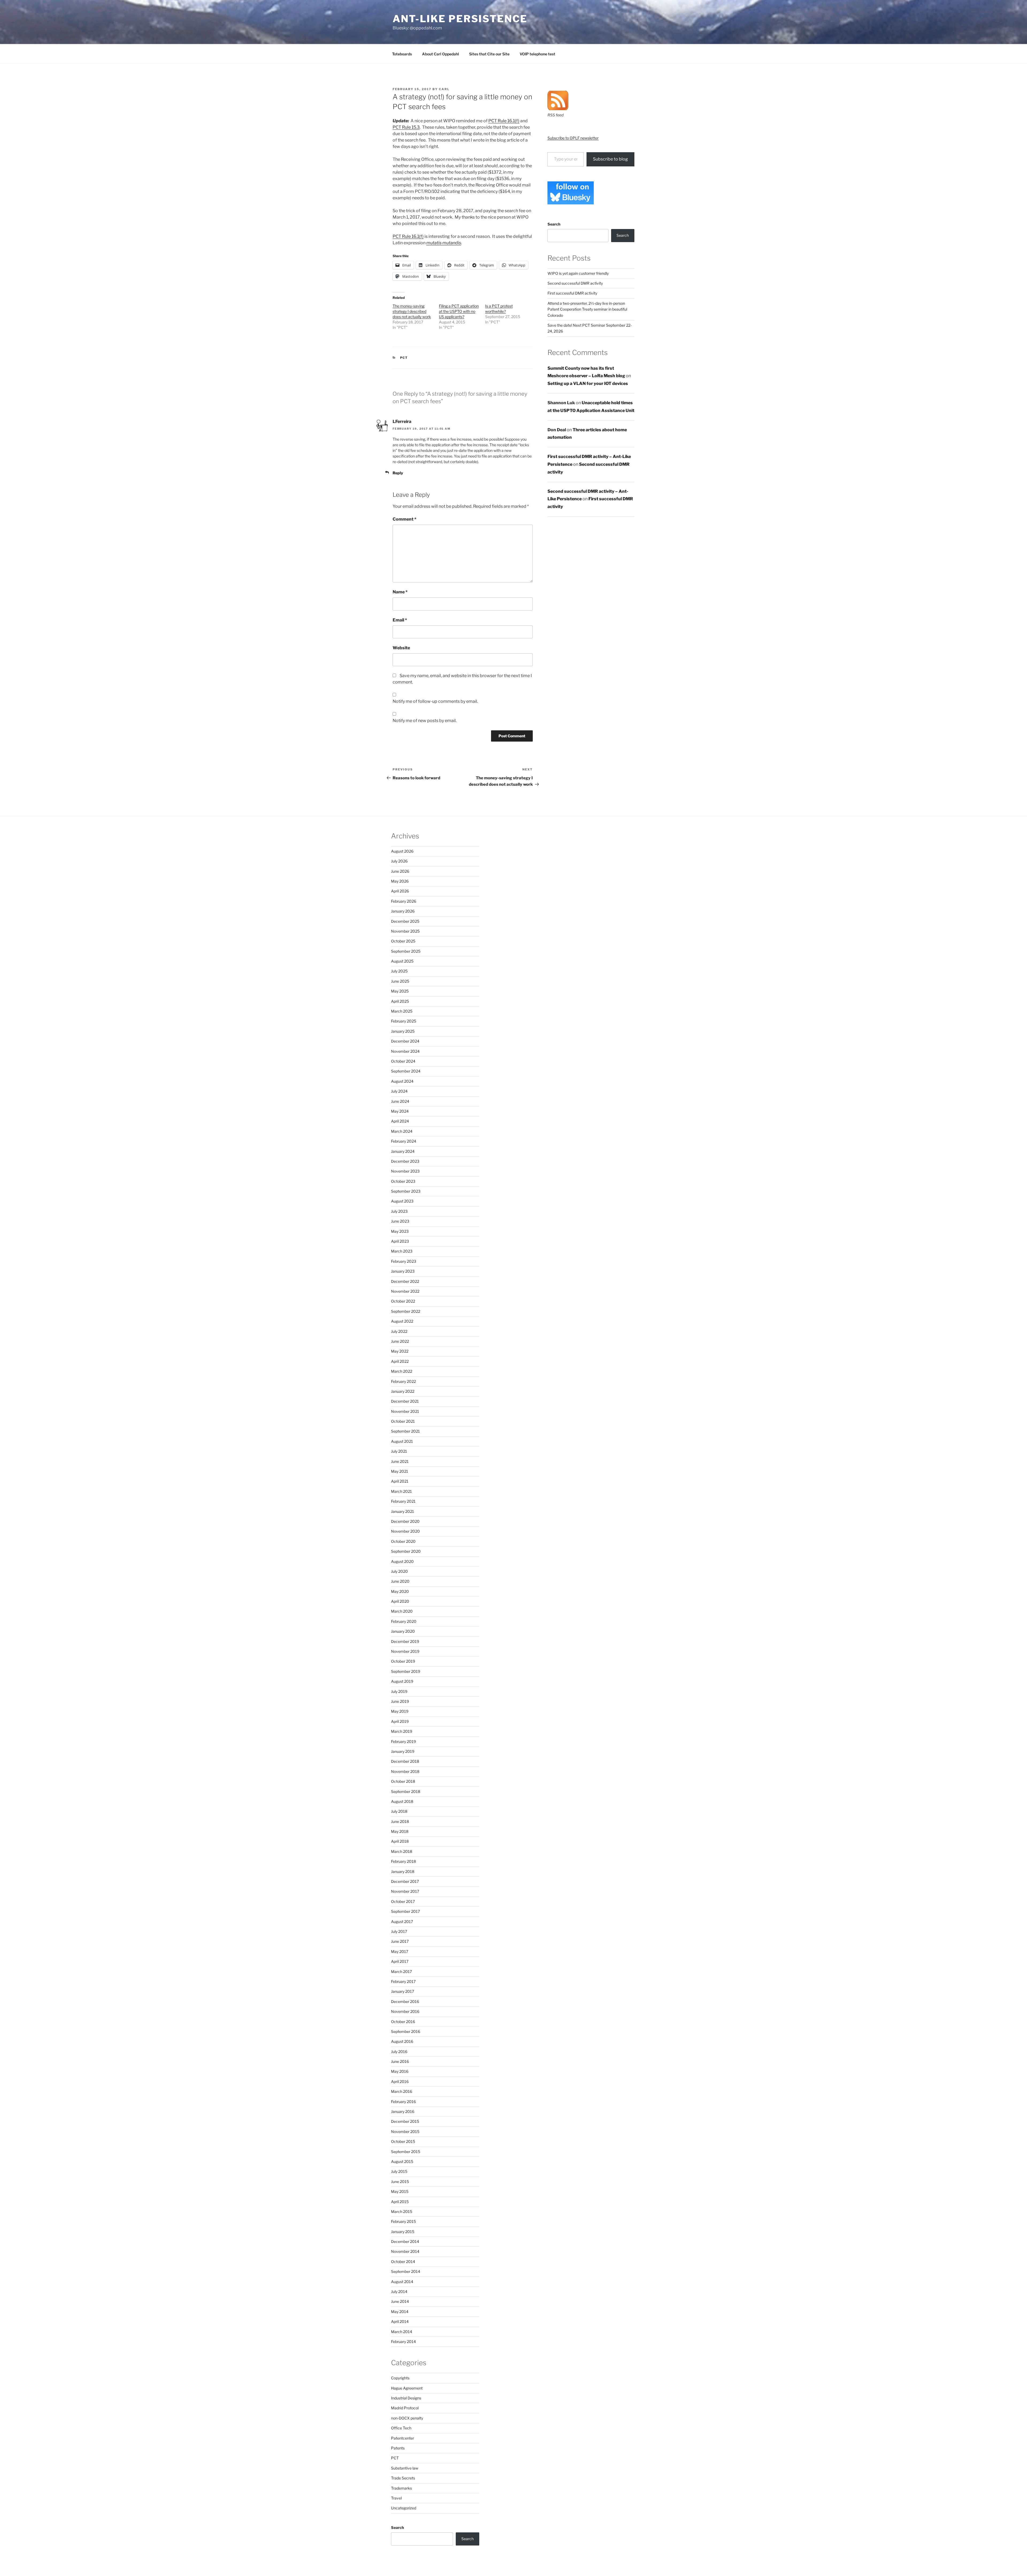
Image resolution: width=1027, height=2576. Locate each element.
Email (400, 620)
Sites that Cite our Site (489, 54)
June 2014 (400, 2301)
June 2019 (400, 1701)
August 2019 (402, 1681)
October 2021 (403, 1421)
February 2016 (403, 2102)
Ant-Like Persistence (460, 19)
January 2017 (403, 1991)
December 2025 (405, 921)
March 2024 (402, 1131)
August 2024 (402, 1081)
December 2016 (405, 2001)
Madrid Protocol (405, 2408)
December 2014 (405, 2241)
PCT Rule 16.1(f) (504, 121)
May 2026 (400, 881)
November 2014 (405, 2251)
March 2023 (402, 1251)
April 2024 (400, 1121)
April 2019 (400, 1721)
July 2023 (399, 1211)
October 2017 (403, 1901)
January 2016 (403, 2111)
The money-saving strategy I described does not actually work (412, 311)
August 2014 (402, 2282)
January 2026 (403, 911)
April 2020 (400, 1601)
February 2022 (403, 1381)
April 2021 (400, 1481)
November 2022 (405, 1291)
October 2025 (403, 941)
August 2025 (402, 961)
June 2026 (400, 871)
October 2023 (403, 1181)
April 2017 (400, 1961)
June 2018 (400, 1821)
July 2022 (399, 1331)
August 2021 (402, 1441)
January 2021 (403, 1511)
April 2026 (400, 891)
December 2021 (405, 1401)
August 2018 (402, 1801)
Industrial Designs (406, 2398)
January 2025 (403, 1031)
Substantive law (405, 2468)
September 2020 (406, 1551)
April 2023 (400, 1241)
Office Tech (401, 2428)
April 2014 (400, 2321)
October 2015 (403, 2141)
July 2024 (399, 1091)
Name (400, 592)
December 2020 (405, 1521)
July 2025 (399, 971)
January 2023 (403, 1271)
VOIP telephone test (537, 54)
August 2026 (402, 851)
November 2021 (405, 1411)
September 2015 (406, 2152)
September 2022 (406, 1311)
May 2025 (400, 991)
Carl (444, 89)
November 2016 (405, 2011)
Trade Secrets (403, 2478)
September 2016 (406, 2031)
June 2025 (400, 981)
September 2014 (406, 2271)
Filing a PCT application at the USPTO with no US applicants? (459, 311)
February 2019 (403, 1741)
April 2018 (400, 1841)
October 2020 (403, 1541)
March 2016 (402, 2091)
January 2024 (403, 1151)
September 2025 (406, 951)
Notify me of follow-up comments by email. (435, 701)
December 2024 (405, 1041)
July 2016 (399, 2052)
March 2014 (402, 2332)
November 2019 (405, 1651)
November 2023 (405, 1171)
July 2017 (399, 1931)
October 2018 (403, 1781)
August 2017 (402, 1921)
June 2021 (400, 1461)
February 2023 (404, 1261)
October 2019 (403, 1661)
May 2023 (400, 1231)
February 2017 (403, 1981)
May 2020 (400, 1591)
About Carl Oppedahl (440, 54)
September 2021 (405, 1431)
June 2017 (400, 1941)
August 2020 (402, 1561)
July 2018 (399, 1811)
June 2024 (400, 1101)
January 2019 (403, 1751)
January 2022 (403, 1391)
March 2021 (401, 1491)
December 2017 (405, 1881)
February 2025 (404, 1021)
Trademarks (401, 2488)
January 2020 (403, 1631)
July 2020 (399, 1571)
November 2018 (405, 1771)
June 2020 (400, 1581)
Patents (398, 2448)
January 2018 (403, 1871)
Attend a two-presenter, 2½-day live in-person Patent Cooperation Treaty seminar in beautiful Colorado (587, 309)
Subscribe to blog (610, 159)
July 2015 (399, 2171)
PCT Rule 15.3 (406, 127)
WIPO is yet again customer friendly (578, 273)
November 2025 (405, 931)
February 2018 (403, 1861)
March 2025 (402, 1011)
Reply (398, 473)
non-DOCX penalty (407, 2418)
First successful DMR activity (572, 293)
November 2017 (405, 1891)
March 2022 (402, 1371)
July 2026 (399, 861)
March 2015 (402, 2211)
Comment (405, 519)
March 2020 (402, 1611)
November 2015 (405, 2132)
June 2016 (400, 2061)
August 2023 (402, 1201)
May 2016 (400, 2071)
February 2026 (404, 901)
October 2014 (403, 2262)
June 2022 (400, 1341)
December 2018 (405, 1761)
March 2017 (401, 1972)
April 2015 (400, 2202)
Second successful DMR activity (575, 283)
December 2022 (405, 1281)
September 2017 (405, 1911)
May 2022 (400, 1351)
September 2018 (406, 1791)
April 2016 (400, 2081)
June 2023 (400, 1221)
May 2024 (400, 1111)
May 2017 (400, 1951)
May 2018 (400, 1831)
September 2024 (406, 1071)
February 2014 (403, 2342)
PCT (404, 358)
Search (554, 224)
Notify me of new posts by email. (425, 721)
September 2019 (406, 1671)
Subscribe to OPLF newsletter (573, 138)
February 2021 (403, 1501)
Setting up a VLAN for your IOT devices (588, 383)
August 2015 (402, 2161)
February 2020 (404, 1621)
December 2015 (405, 2121)
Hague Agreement (407, 2388)
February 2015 (403, 2221)
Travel (396, 2498)
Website (401, 648)
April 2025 (400, 1001)
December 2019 (405, 1641)
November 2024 (405, 1051)
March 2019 (402, 1731)
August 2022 (402, 1321)
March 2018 (402, 1851)
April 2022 (400, 1361)
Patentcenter (403, 2438)
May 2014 (400, 2312)
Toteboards (402, 54)
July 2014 (399, 2291)
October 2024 (403, 1061)
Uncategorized (404, 2508)
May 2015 (400, 2191)
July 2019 (399, 1691)
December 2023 (405, 1161)
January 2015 (403, 2232)
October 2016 (403, 2022)
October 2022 (403, 1301)
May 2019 (400, 1711)
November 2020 (405, 1531)
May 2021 (400, 1471)
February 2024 (404, 1141)
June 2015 (400, 2182)
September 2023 (406, 1191)
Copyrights (400, 2378)
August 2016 (402, 2041)
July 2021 (399, 1451)
